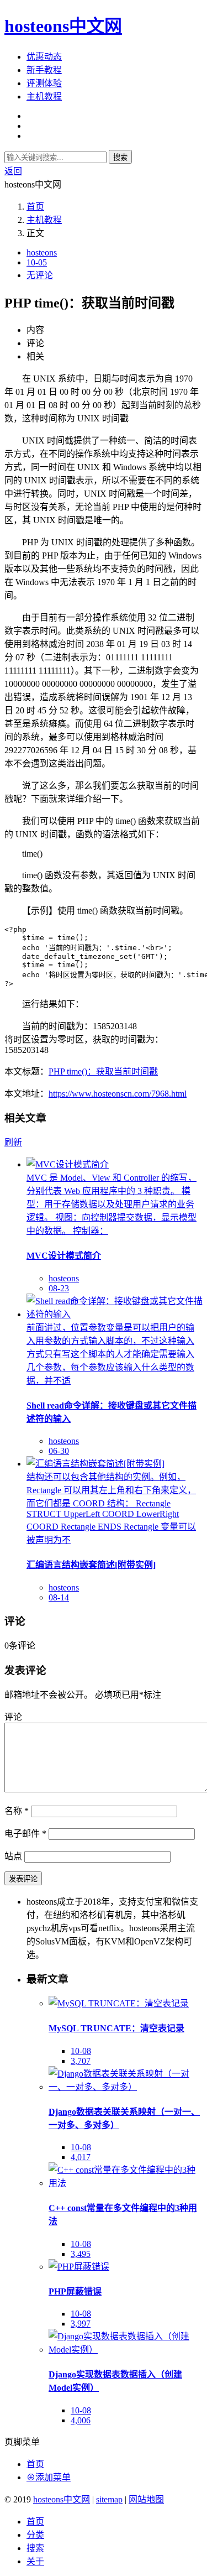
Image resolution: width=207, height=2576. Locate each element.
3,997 (81, 2324)
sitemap (109, 2499)
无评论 (40, 275)
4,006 (81, 2420)
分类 (35, 2535)
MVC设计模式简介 (64, 1256)
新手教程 (44, 70)
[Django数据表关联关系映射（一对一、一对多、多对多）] (126, 2087)
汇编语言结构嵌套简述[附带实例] (91, 1565)
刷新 (13, 1142)
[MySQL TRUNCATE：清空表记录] (119, 2003)
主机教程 (44, 97)
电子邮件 (25, 1834)
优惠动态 (44, 57)
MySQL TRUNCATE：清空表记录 (116, 2028)
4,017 (81, 2157)
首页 (35, 207)
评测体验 (44, 83)
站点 (13, 1856)
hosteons (42, 252)
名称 (17, 1811)
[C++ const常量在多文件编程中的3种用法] (126, 2183)
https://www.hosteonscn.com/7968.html (118, 1094)
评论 (13, 1717)
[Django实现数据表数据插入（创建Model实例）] (126, 2350)
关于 (35, 2561)
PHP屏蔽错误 (75, 2291)
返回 (13, 171)
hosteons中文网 (63, 26)
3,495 (81, 2254)
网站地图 (146, 2499)
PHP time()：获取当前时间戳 (103, 1071)
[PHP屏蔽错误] (79, 2267)
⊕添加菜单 (49, 2477)
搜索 (120, 157)
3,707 (81, 2061)
